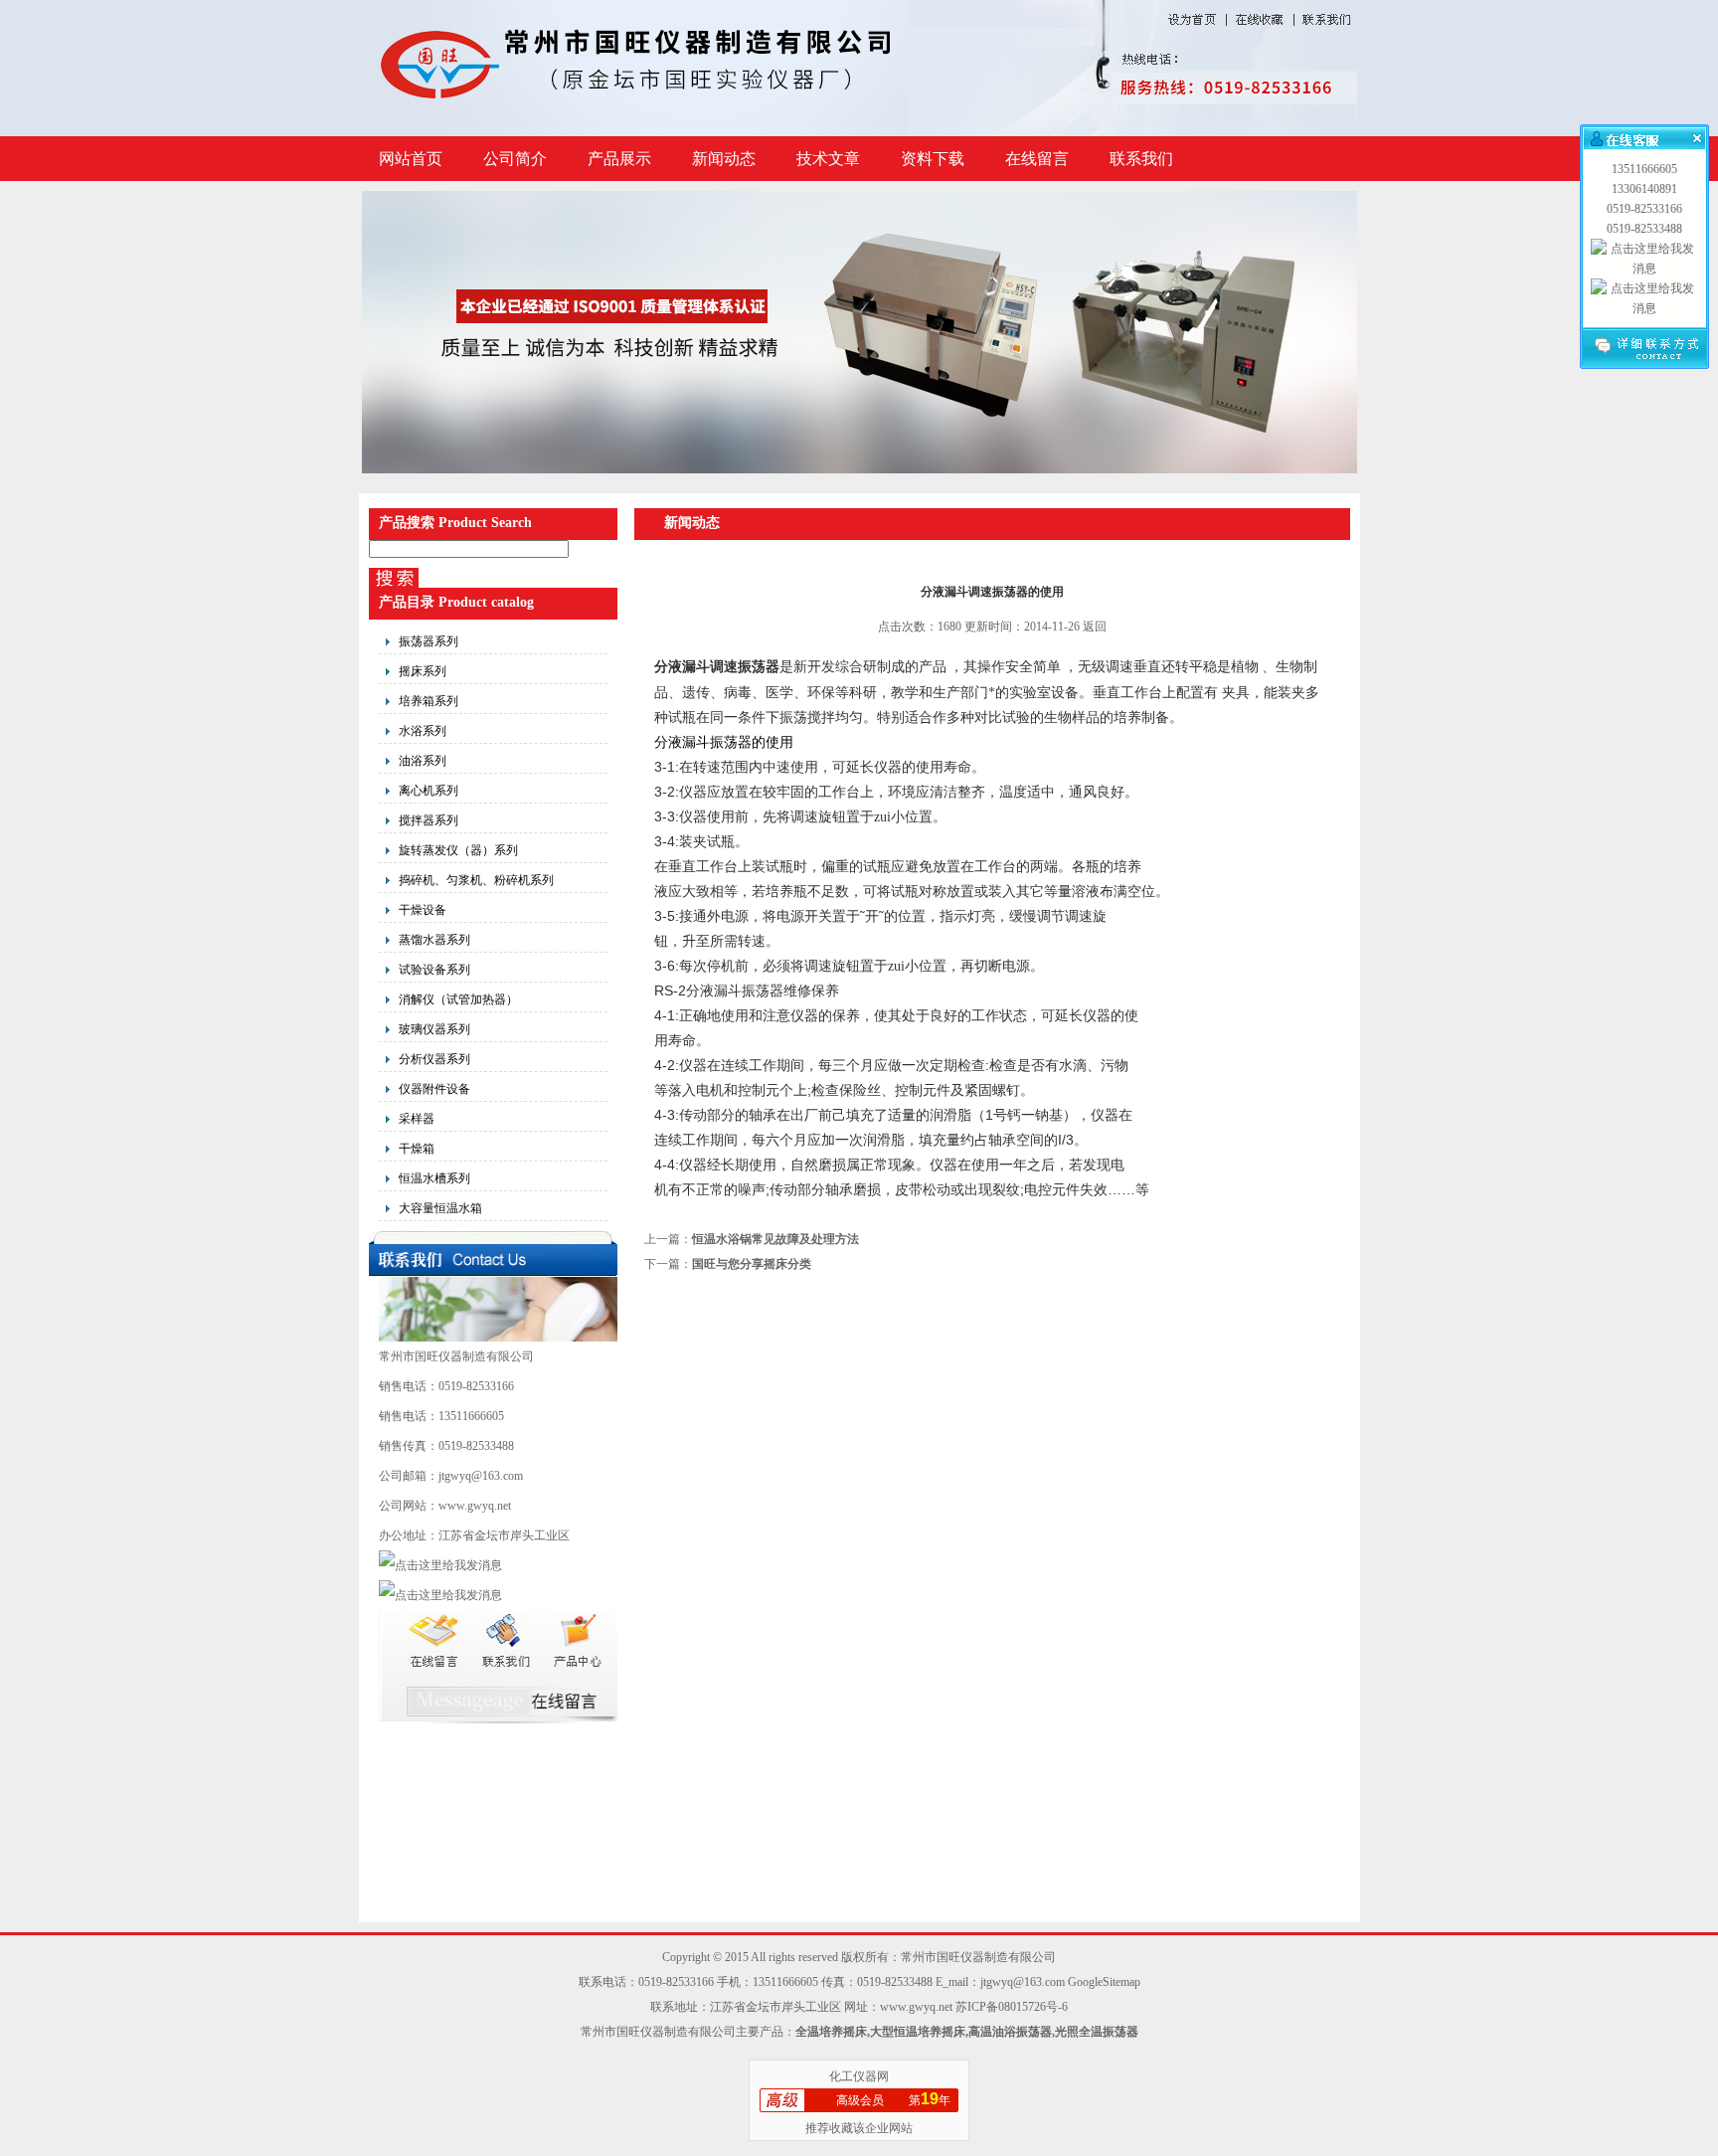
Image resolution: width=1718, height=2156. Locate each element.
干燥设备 (423, 910)
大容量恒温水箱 (440, 1208)
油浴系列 (423, 761)
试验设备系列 (434, 970)
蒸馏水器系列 (434, 940)
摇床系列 (423, 671)
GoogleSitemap (1104, 1982)
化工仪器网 (859, 2076)
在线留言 (1037, 159)
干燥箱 (417, 1149)
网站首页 (411, 159)
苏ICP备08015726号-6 (1012, 2007)
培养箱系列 (429, 701)
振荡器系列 (429, 641)
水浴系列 (423, 731)
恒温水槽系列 (434, 1178)
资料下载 (933, 159)
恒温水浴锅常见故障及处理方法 (775, 1239)
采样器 (417, 1119)
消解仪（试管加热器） (458, 999)
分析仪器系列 (434, 1059)
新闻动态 (724, 159)
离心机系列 (429, 791)
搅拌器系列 (429, 820)
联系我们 (1141, 159)
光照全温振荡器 (1097, 2032)
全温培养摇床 (831, 2032)
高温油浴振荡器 (1010, 2032)
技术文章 (828, 159)
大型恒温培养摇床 (918, 2032)
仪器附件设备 (434, 1089)
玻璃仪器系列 (434, 1029)
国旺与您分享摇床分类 (752, 1264)
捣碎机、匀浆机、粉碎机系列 (476, 880)
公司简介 (515, 159)
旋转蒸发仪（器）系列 (458, 850)
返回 (1095, 627)
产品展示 (619, 159)
